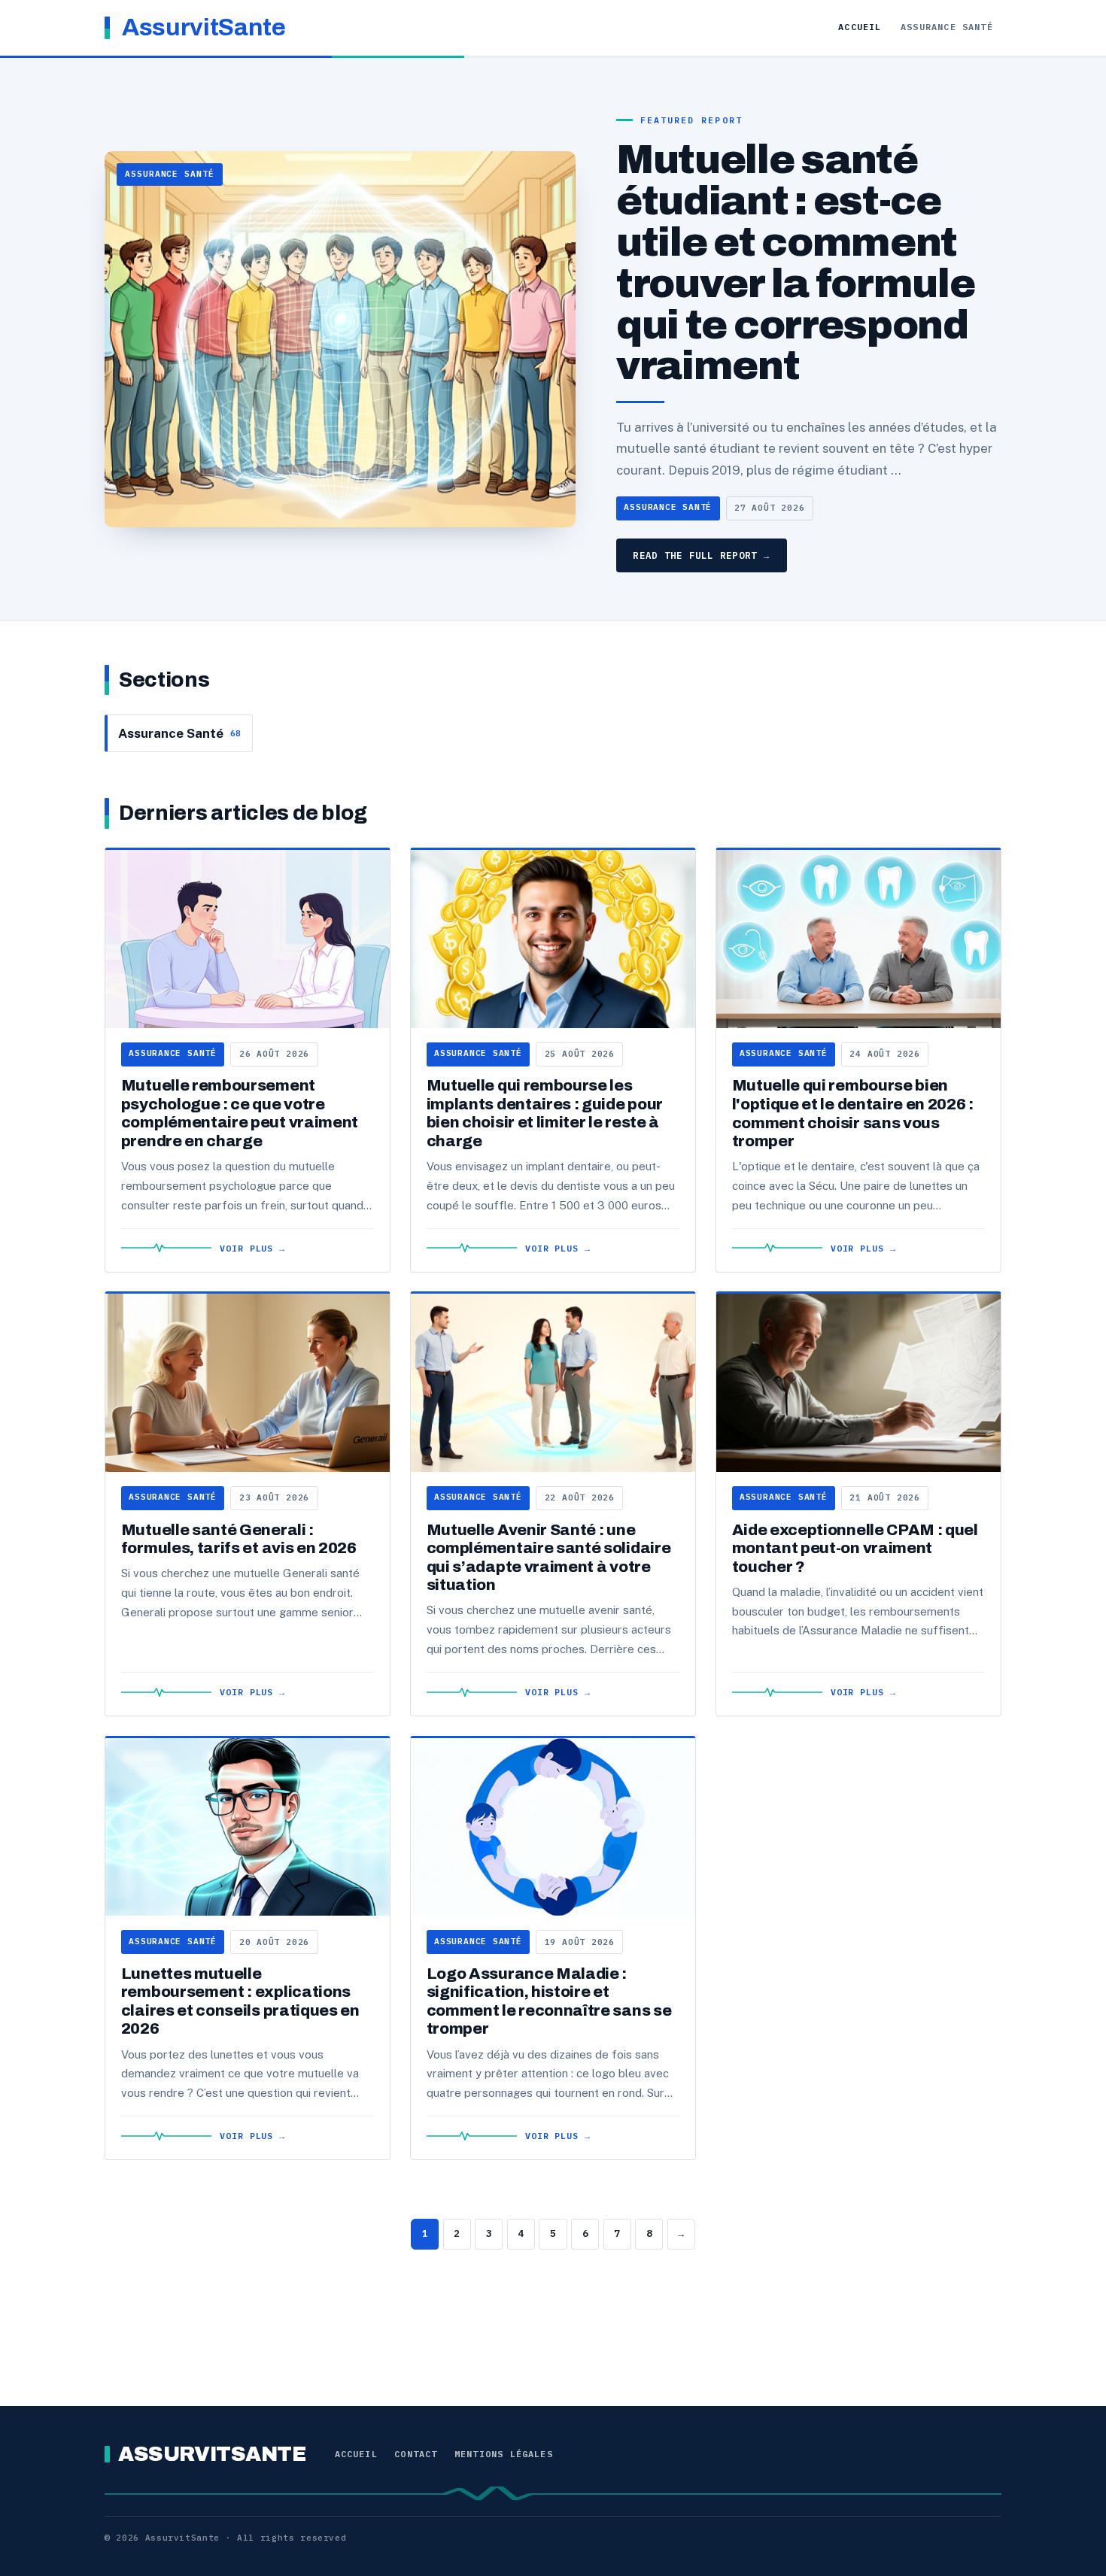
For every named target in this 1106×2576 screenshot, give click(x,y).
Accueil (860, 27)
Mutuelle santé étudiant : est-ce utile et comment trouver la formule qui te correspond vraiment (795, 263)
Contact (416, 2454)
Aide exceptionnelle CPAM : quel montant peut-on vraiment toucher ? (855, 1548)
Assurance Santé (947, 27)
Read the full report (701, 555)
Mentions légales (504, 2454)
